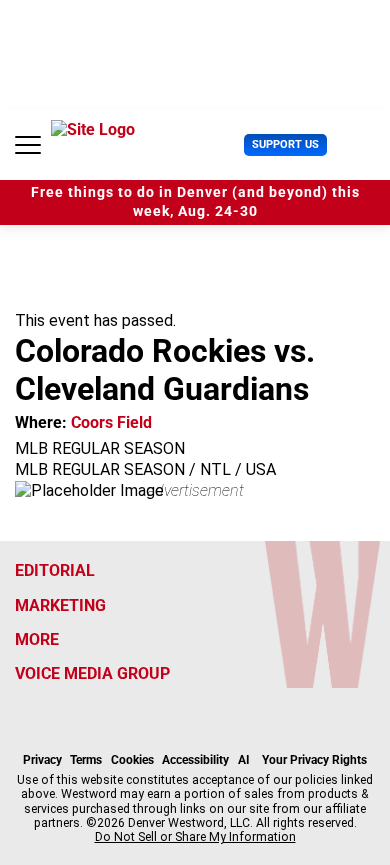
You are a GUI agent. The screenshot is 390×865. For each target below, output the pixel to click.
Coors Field (111, 422)
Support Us (285, 144)
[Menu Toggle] (28, 145)
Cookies (132, 760)
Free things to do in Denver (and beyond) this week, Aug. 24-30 (195, 202)
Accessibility (195, 760)
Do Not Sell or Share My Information (195, 837)
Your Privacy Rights (314, 760)
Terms (86, 760)
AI (244, 760)
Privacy (42, 760)
